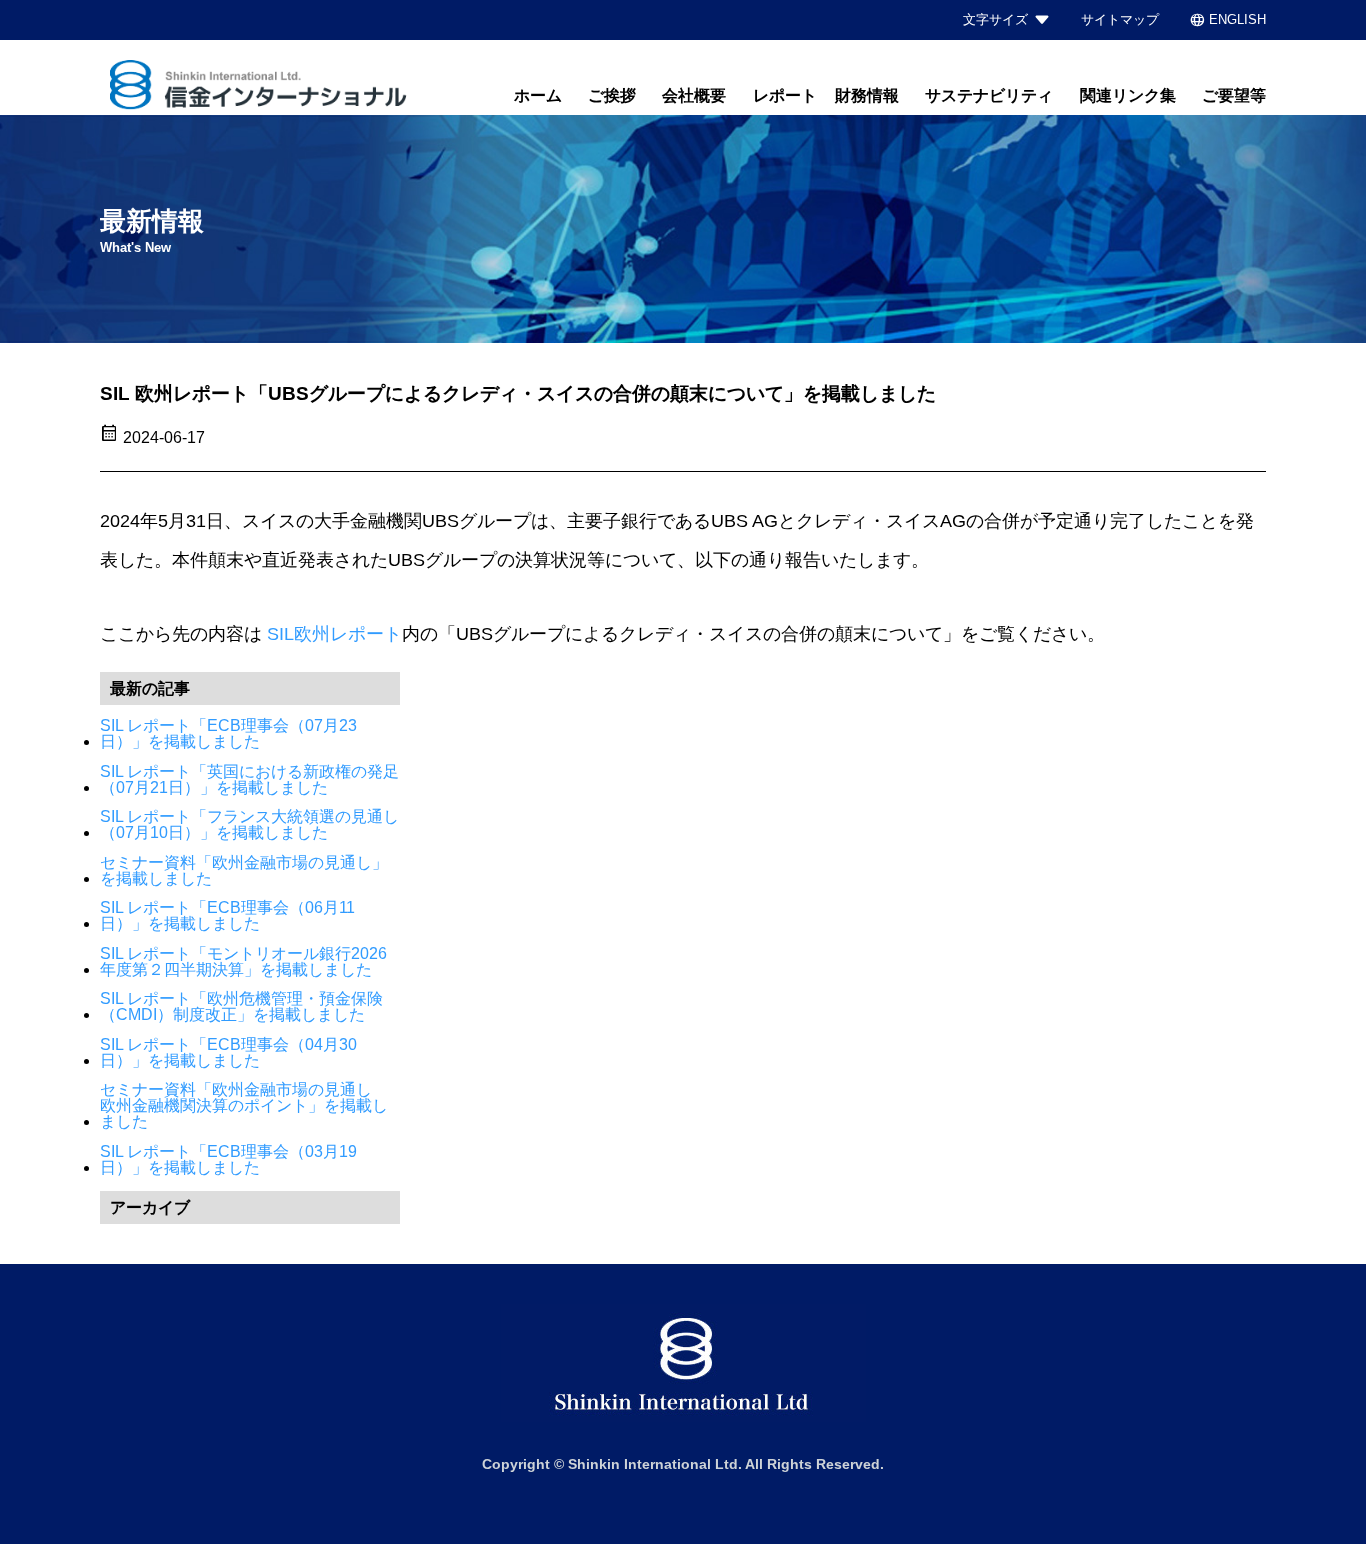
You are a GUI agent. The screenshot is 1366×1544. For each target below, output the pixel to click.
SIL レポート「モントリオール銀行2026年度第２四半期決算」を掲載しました (243, 962)
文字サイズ (995, 19)
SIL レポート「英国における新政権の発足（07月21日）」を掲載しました (249, 780)
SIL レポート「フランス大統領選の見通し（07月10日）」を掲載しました (249, 825)
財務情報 (867, 95)
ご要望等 (1234, 95)
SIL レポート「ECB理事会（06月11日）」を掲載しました (227, 916)
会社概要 (694, 95)
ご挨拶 (612, 95)
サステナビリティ (989, 95)
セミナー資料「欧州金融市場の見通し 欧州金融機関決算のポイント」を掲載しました (244, 1106)
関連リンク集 (1128, 95)
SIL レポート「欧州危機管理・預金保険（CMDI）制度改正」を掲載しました (241, 1007)
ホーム (538, 95)
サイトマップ (1120, 19)
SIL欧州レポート (334, 634)
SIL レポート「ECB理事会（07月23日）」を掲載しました (228, 734)
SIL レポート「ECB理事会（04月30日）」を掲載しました (228, 1053)
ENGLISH (1227, 19)
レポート (785, 95)
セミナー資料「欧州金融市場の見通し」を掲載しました (244, 871)
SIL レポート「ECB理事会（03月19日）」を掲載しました (228, 1160)
